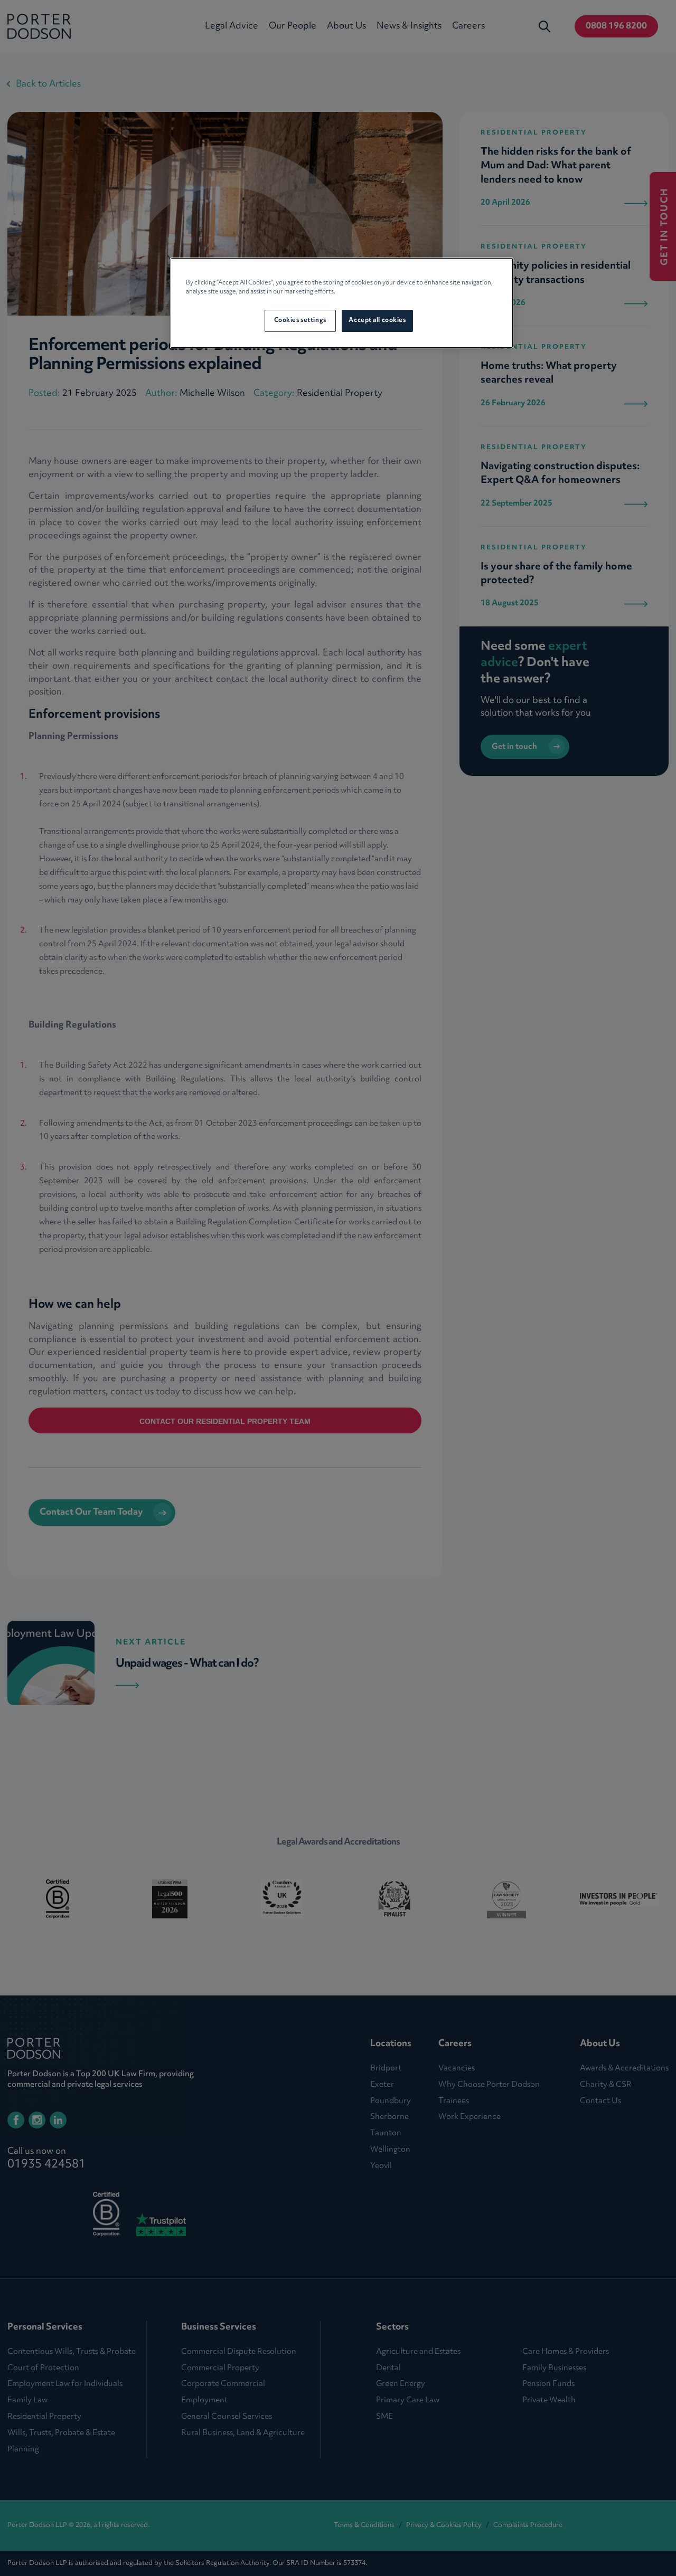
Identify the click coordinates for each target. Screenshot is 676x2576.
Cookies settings (300, 320)
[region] (342, 303)
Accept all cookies (377, 320)
